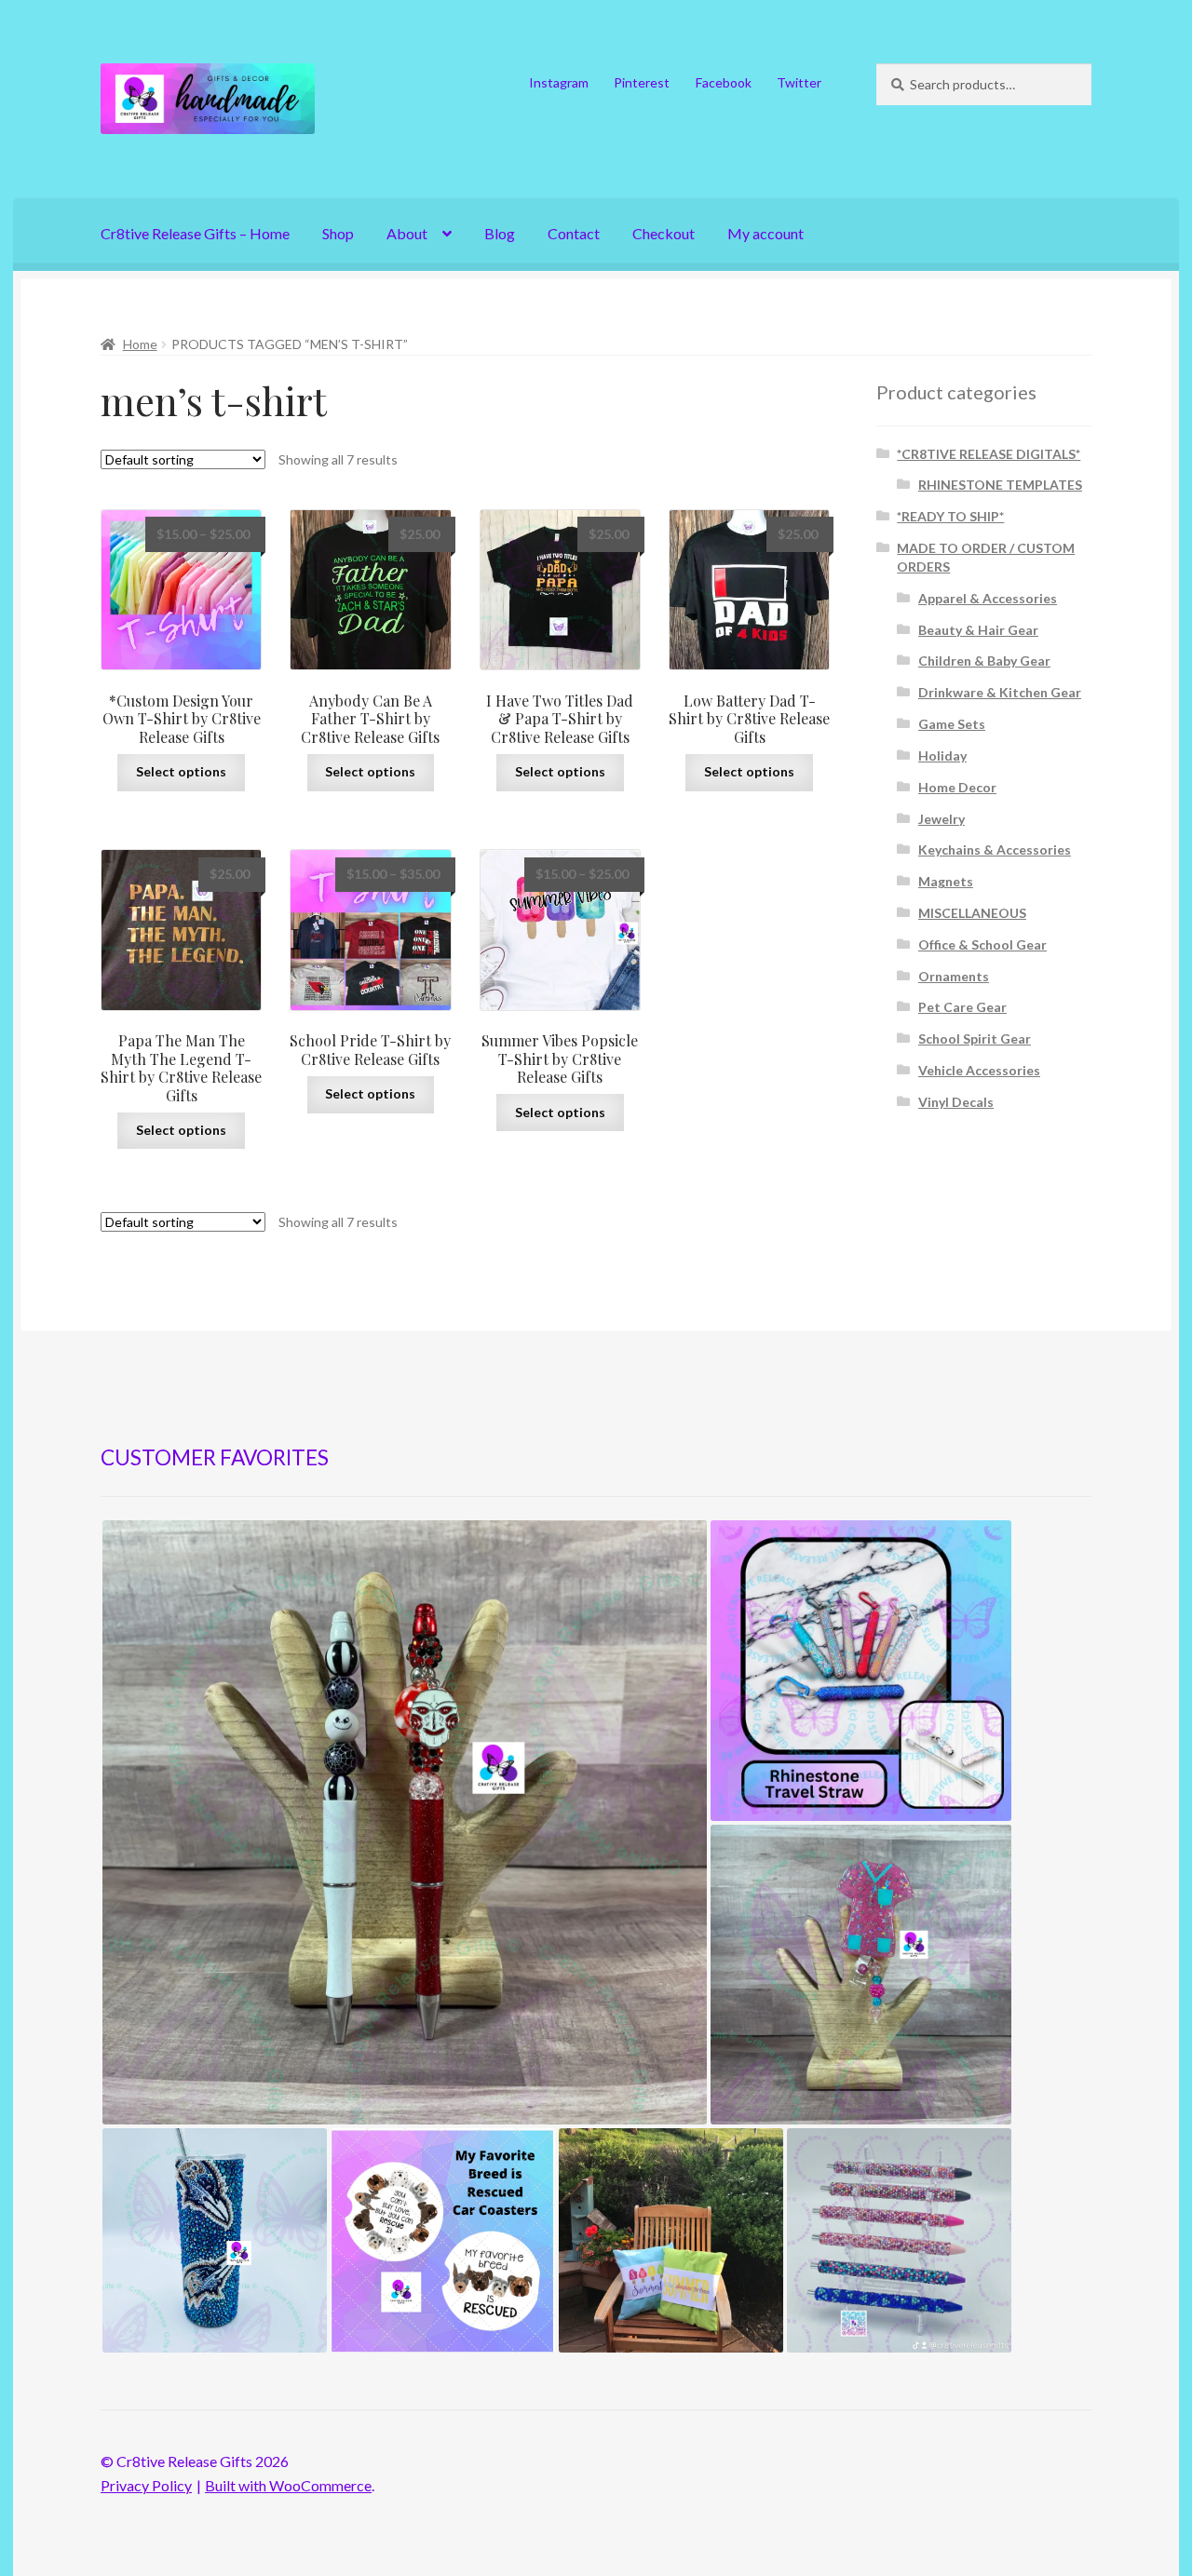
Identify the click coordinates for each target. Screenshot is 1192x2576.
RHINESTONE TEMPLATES (1000, 485)
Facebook (724, 82)
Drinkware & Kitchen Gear (1000, 692)
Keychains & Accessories (995, 850)
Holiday (942, 755)
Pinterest (642, 82)
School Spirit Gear (975, 1038)
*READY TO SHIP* (950, 516)
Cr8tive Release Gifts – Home (195, 233)
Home (140, 344)
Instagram (559, 82)
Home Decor (957, 787)
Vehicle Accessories (979, 1070)
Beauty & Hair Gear (978, 630)
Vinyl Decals (956, 1102)
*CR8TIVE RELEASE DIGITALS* (989, 454)
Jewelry (941, 819)
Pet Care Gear (962, 1007)
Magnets (946, 881)
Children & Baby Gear (984, 661)
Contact (574, 233)
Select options (181, 771)
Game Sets (952, 724)
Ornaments (954, 976)
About (407, 233)
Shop (338, 233)
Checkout (664, 233)
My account (765, 233)
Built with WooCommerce (288, 2485)
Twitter (799, 82)
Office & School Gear (982, 944)
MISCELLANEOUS (972, 913)
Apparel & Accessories (988, 598)
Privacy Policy (146, 2485)
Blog (500, 233)
